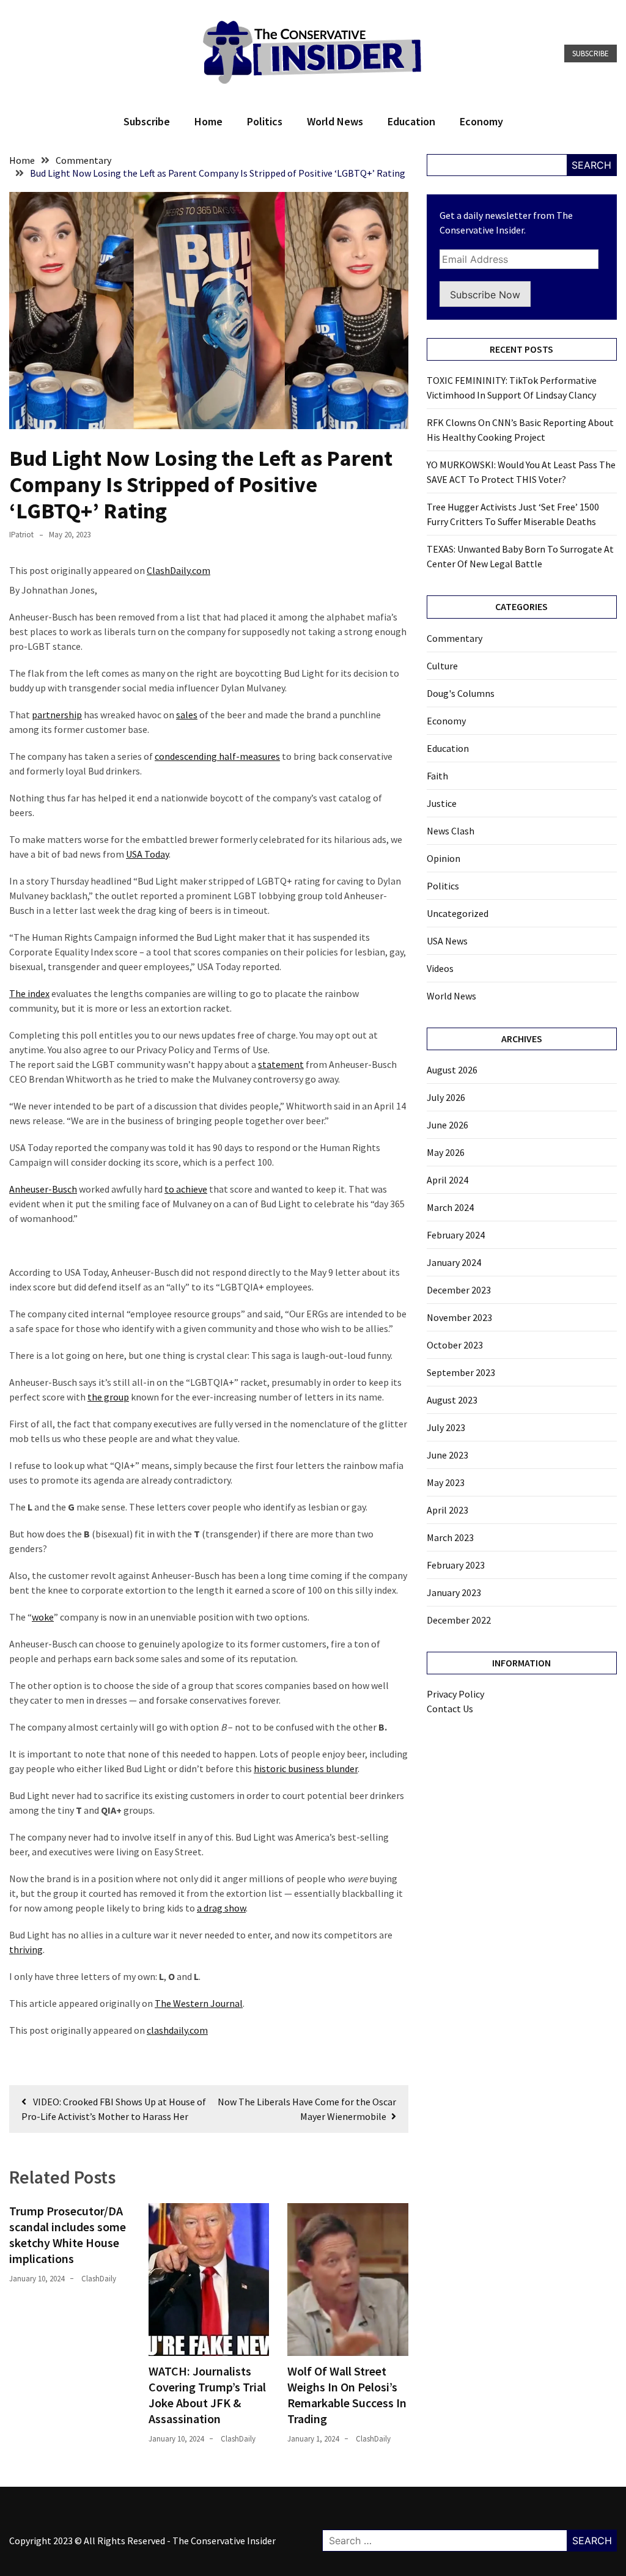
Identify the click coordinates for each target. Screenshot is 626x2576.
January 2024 (454, 1262)
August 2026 (452, 1070)
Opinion (444, 858)
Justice (442, 803)
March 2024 (450, 1207)
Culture (442, 666)
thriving (26, 1949)
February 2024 (456, 1235)
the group (108, 1397)
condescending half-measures (217, 756)
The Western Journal (199, 2003)
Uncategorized (458, 913)
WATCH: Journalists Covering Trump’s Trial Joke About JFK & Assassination (207, 2395)
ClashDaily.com (179, 570)
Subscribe (591, 53)
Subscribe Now (485, 295)
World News (335, 121)
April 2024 (447, 1180)
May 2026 (446, 1152)
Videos (440, 968)
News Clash (451, 831)
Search (591, 165)
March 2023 (450, 1537)
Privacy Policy (455, 1694)
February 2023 (456, 1565)
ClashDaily (99, 2279)
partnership (57, 715)
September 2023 (461, 1372)
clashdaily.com (177, 2030)
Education (411, 121)
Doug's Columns (461, 693)
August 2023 (452, 1400)
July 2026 (446, 1097)
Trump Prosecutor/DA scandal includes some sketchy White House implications (68, 2235)
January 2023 (454, 1592)
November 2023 (459, 1317)
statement (281, 1064)
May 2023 (446, 1482)
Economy (481, 121)
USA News (447, 941)
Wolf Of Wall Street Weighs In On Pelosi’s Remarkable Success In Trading (347, 2395)
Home (208, 121)
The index (29, 993)
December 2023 (459, 1290)
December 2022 (459, 1620)
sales (187, 715)
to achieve (186, 1189)
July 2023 (446, 1427)
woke (43, 1617)
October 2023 (455, 1345)
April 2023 (447, 1510)
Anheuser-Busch (43, 1189)
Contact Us (450, 1709)
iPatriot (21, 535)
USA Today (147, 854)
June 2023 (447, 1455)
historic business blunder (306, 1768)
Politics (265, 121)
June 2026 (447, 1125)
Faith (437, 776)
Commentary (455, 638)
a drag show (221, 1908)
